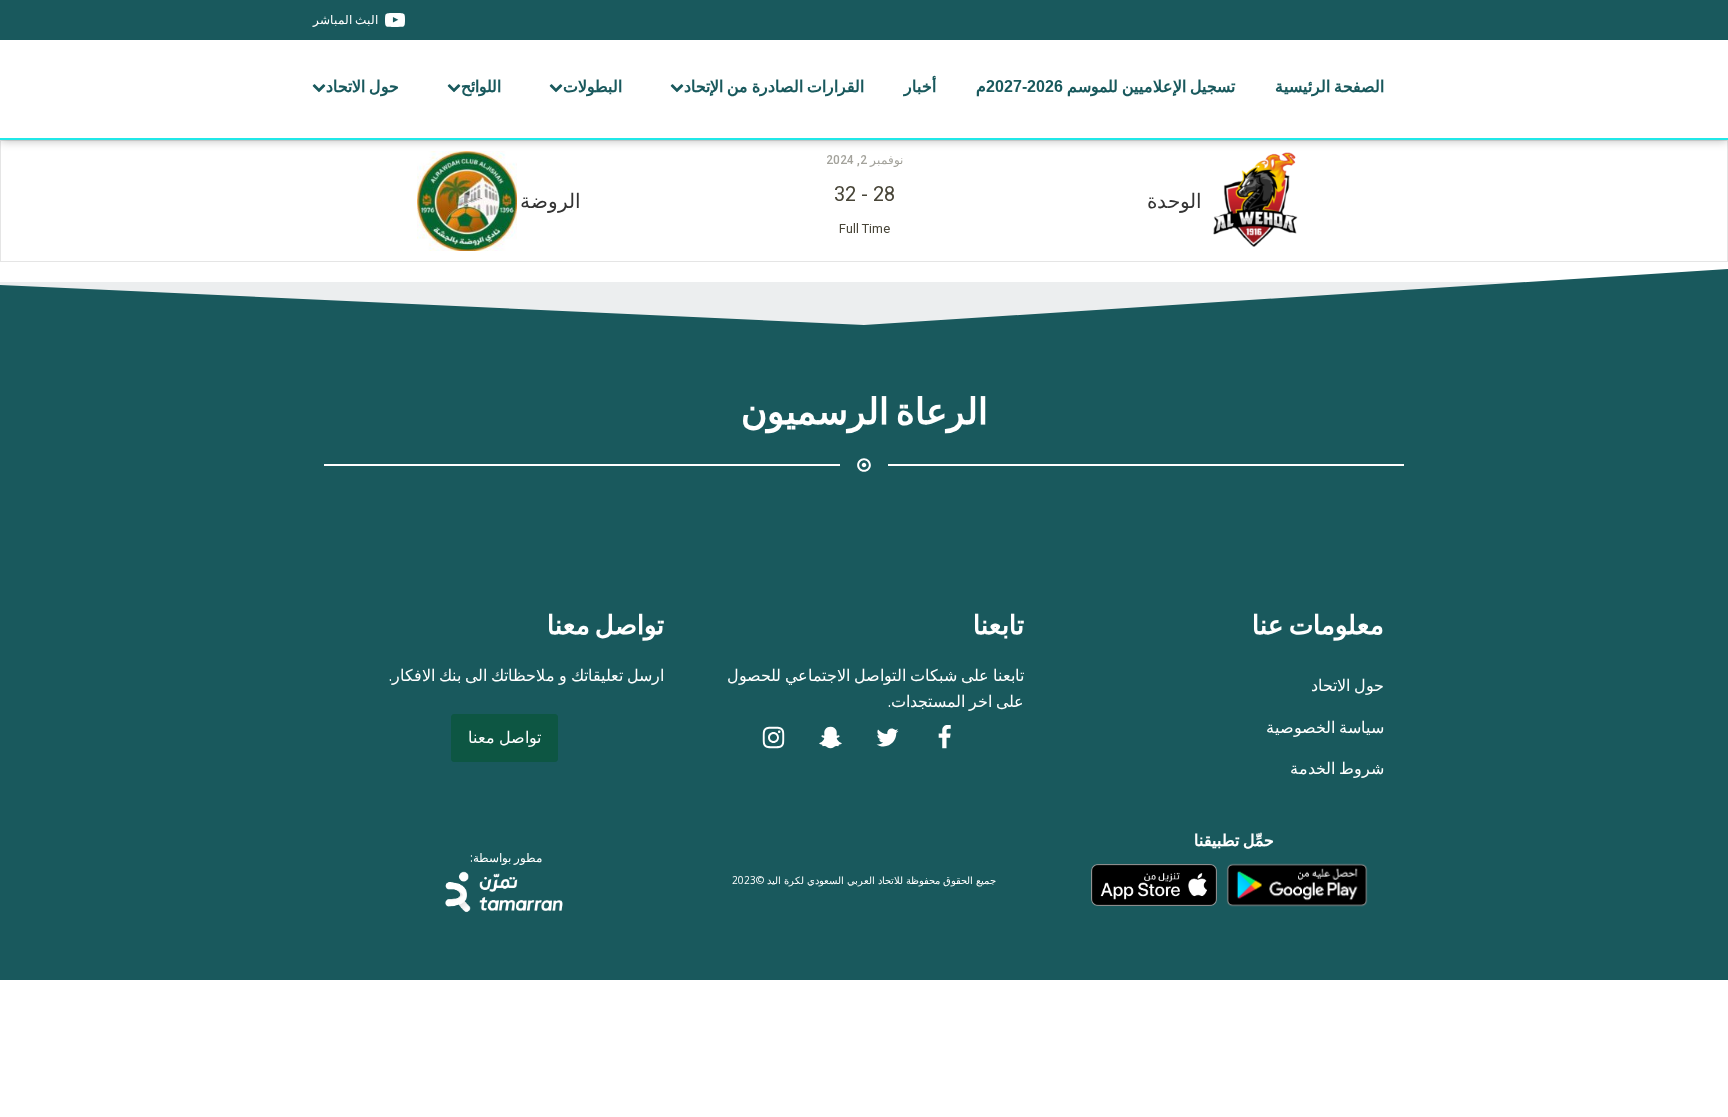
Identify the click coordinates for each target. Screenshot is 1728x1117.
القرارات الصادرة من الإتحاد (774, 86)
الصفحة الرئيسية (1329, 86)
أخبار (920, 86)
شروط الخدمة (1337, 768)
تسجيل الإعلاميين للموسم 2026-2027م (1105, 86)
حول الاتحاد (362, 86)
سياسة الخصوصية (1325, 727)
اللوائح (481, 86)
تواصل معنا (504, 737)
